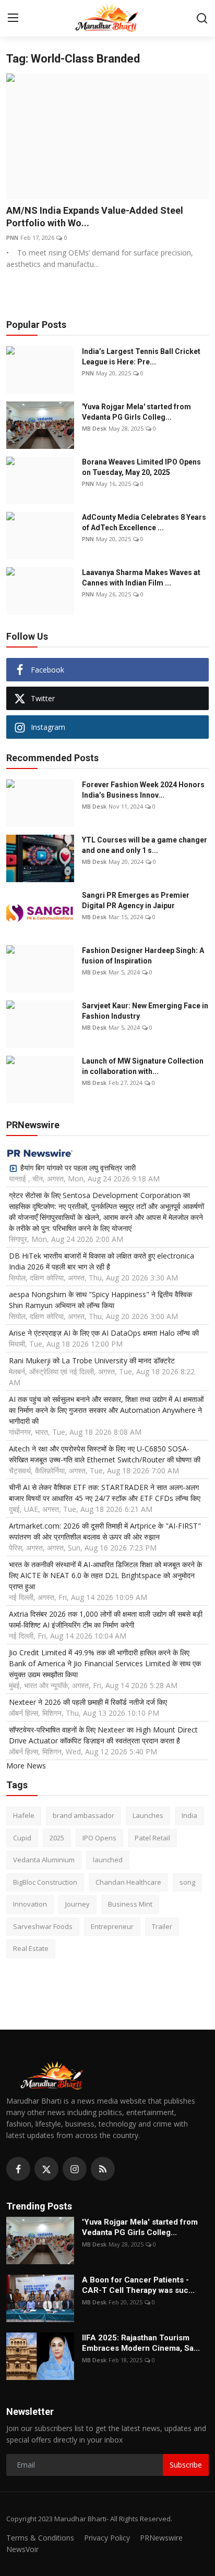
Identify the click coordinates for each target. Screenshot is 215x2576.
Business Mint (130, 1904)
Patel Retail (152, 1838)
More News (26, 1766)
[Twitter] (46, 2169)
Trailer (162, 1926)
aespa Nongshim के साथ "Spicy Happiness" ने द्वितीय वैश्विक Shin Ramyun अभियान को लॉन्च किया (100, 1300)
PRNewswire (161, 2538)
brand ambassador (83, 1815)
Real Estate (31, 1948)
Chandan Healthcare (128, 1882)
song (187, 1882)
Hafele (24, 1815)
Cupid (22, 1838)
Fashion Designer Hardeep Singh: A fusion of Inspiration (143, 956)
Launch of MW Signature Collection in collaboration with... (143, 1066)
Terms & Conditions (40, 2538)
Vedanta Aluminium (44, 1860)
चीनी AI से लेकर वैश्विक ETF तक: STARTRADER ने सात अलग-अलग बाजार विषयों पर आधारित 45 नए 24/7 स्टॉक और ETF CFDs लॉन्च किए (105, 1493)
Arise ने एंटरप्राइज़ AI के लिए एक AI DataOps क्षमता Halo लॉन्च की (104, 1333)
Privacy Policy (107, 2538)
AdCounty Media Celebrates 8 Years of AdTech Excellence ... (144, 522)
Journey (77, 1904)
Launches (148, 1815)
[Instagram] (75, 2169)
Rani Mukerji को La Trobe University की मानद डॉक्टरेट (92, 1360)
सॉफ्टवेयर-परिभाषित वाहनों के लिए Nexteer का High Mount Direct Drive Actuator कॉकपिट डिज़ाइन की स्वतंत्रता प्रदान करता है (103, 1735)
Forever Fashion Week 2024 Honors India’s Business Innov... (143, 790)
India (189, 1815)
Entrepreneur (112, 1926)
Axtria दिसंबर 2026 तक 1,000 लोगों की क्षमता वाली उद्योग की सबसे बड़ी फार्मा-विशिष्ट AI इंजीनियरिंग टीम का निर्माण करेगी (106, 1619)
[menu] (13, 18)
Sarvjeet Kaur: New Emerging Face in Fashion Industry (145, 1011)
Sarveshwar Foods (43, 1926)
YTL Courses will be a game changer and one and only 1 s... (145, 845)
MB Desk (94, 428)
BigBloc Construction (45, 1882)
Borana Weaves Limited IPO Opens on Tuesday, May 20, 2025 (141, 467)
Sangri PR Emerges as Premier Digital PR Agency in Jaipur (136, 900)
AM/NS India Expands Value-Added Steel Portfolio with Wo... (95, 217)
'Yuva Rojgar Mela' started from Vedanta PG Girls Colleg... (136, 412)
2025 (57, 1838)
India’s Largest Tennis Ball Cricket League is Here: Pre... (141, 357)
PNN (12, 237)
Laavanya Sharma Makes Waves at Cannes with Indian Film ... (141, 578)
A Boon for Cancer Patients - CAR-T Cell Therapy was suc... (138, 2285)
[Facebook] (18, 2169)
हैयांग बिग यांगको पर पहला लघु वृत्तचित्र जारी (78, 1168)
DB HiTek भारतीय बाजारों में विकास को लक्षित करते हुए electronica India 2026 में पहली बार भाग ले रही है (101, 1261)
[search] (202, 18)
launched (108, 1860)
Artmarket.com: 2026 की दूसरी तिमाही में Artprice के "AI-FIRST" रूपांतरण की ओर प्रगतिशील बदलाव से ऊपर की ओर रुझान (105, 1531)
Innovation (30, 1904)
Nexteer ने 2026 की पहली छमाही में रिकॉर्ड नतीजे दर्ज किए (88, 1702)
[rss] (103, 2169)
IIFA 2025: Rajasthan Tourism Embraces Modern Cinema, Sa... (141, 2343)
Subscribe (186, 2465)
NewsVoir (22, 2549)
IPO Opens (99, 1838)
